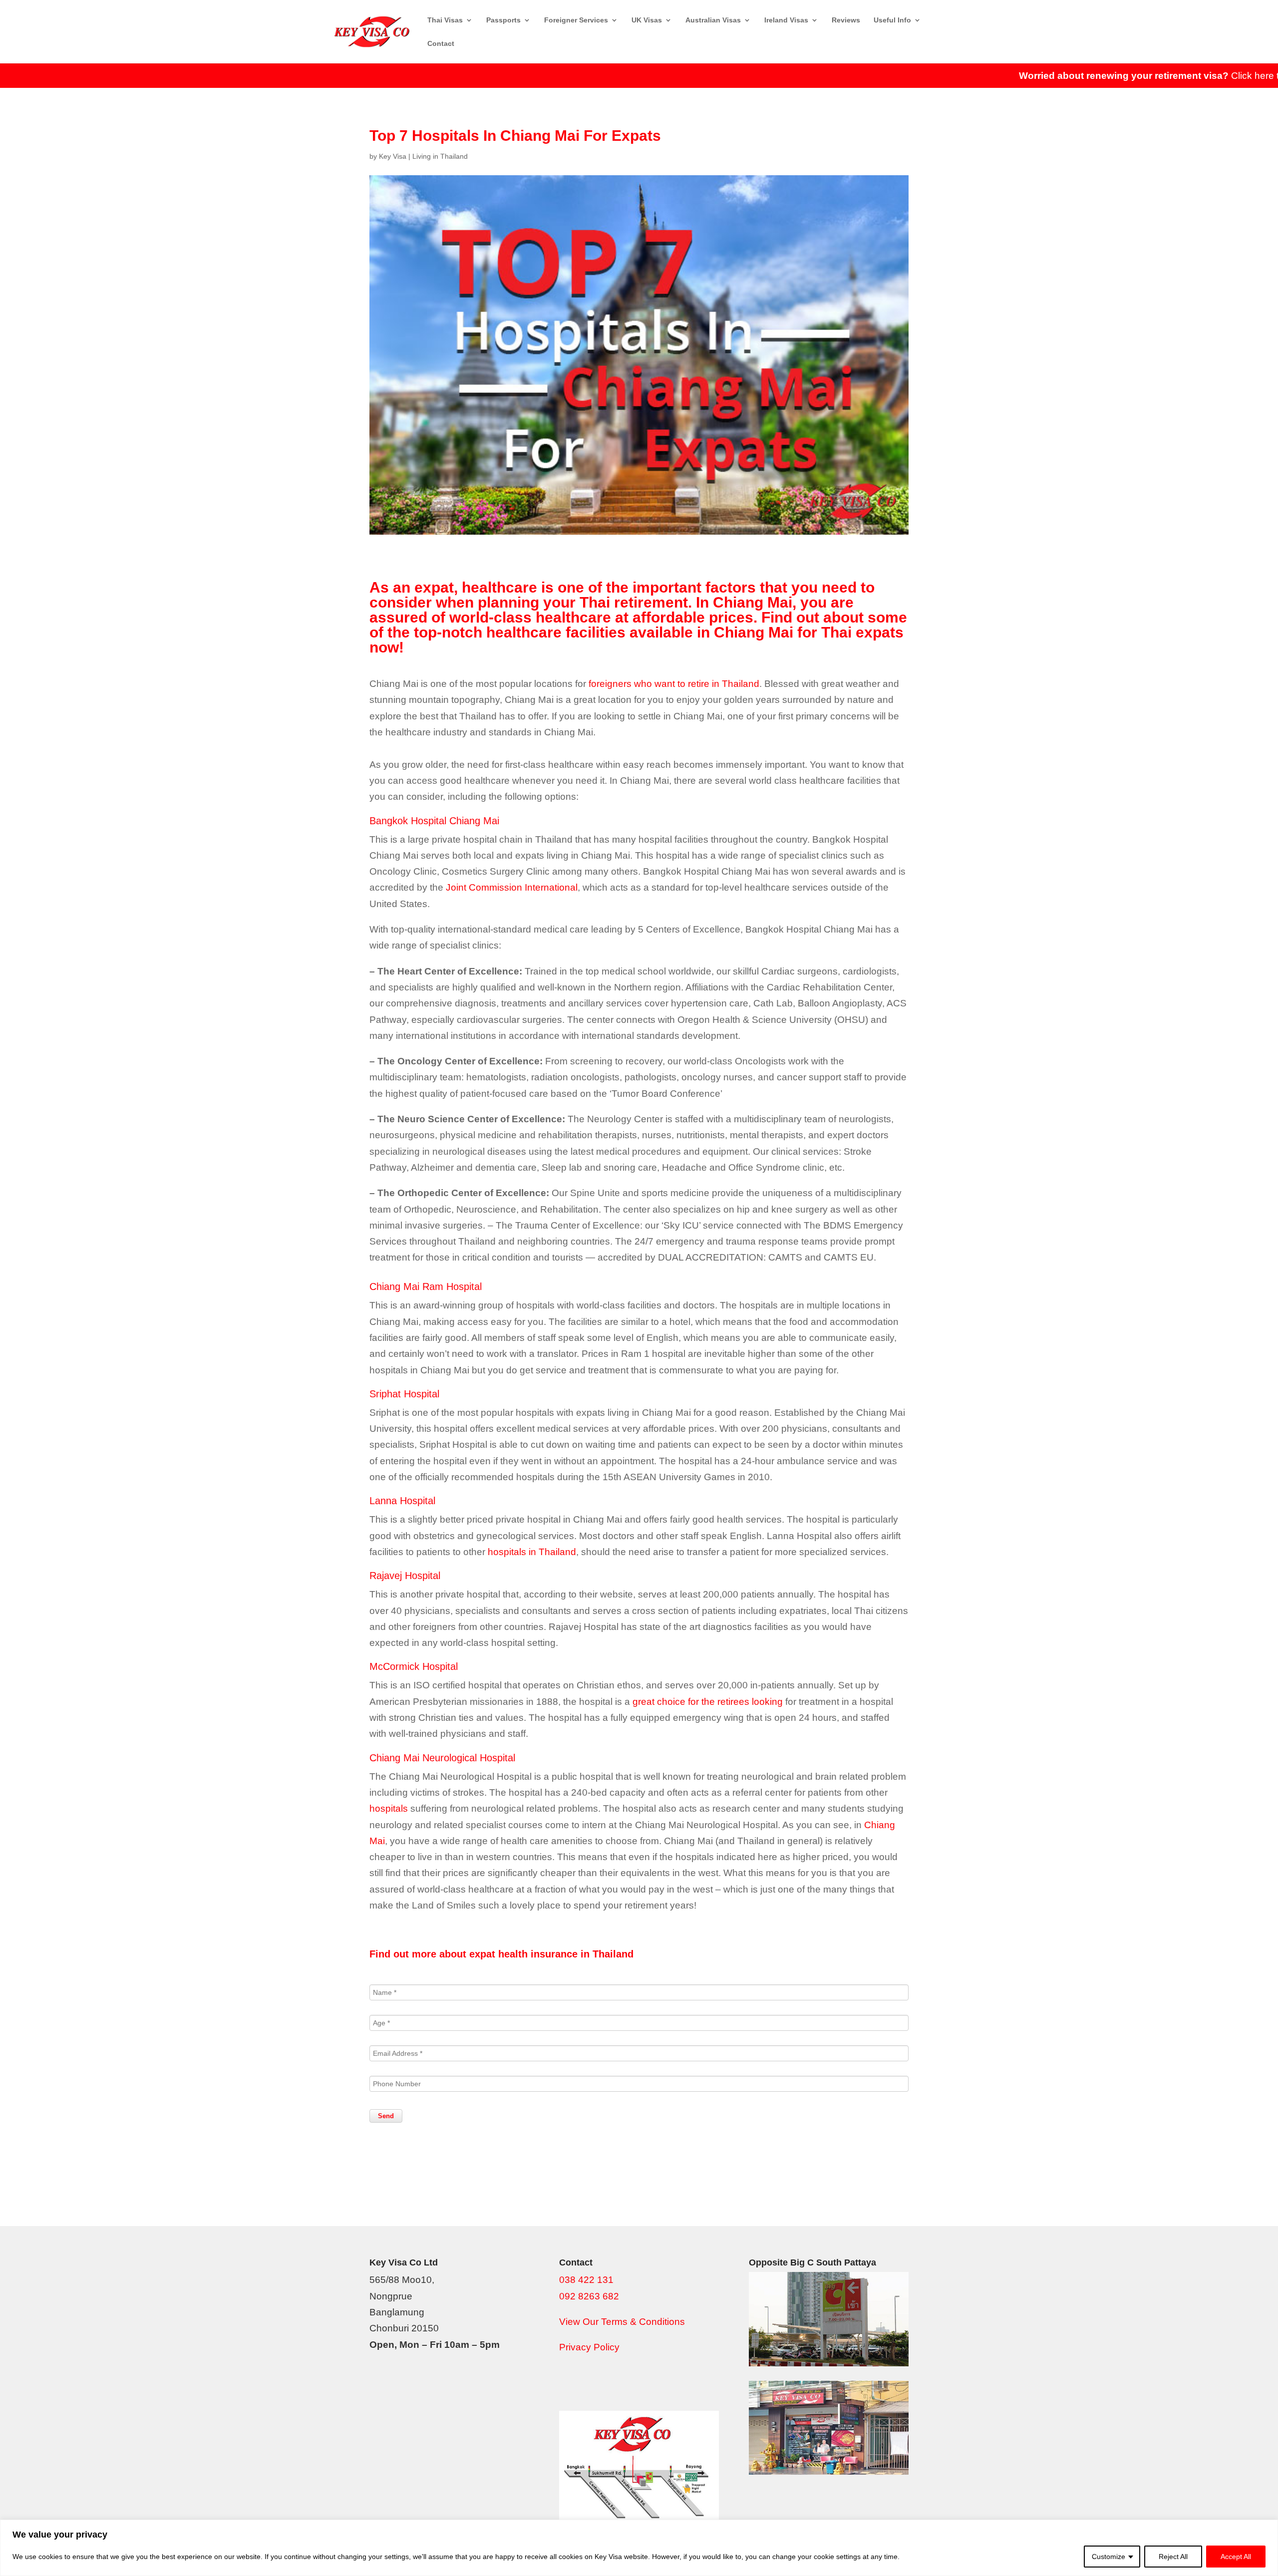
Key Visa (393, 156)
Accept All (1236, 2557)
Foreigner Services (576, 20)
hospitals (389, 1808)
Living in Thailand (440, 156)
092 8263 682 (589, 2296)
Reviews (846, 20)
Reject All (1173, 2557)
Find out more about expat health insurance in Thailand (501, 1954)
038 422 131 (586, 2280)
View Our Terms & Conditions (622, 2322)
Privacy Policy (589, 2347)
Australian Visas (713, 20)
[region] (639, 2548)
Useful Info (892, 20)
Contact (441, 44)
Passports (503, 20)
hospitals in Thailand (532, 1552)
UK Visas (647, 20)
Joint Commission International (512, 887)
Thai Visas (445, 20)
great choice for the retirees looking (708, 1702)
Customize (1109, 2557)
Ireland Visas (786, 20)
